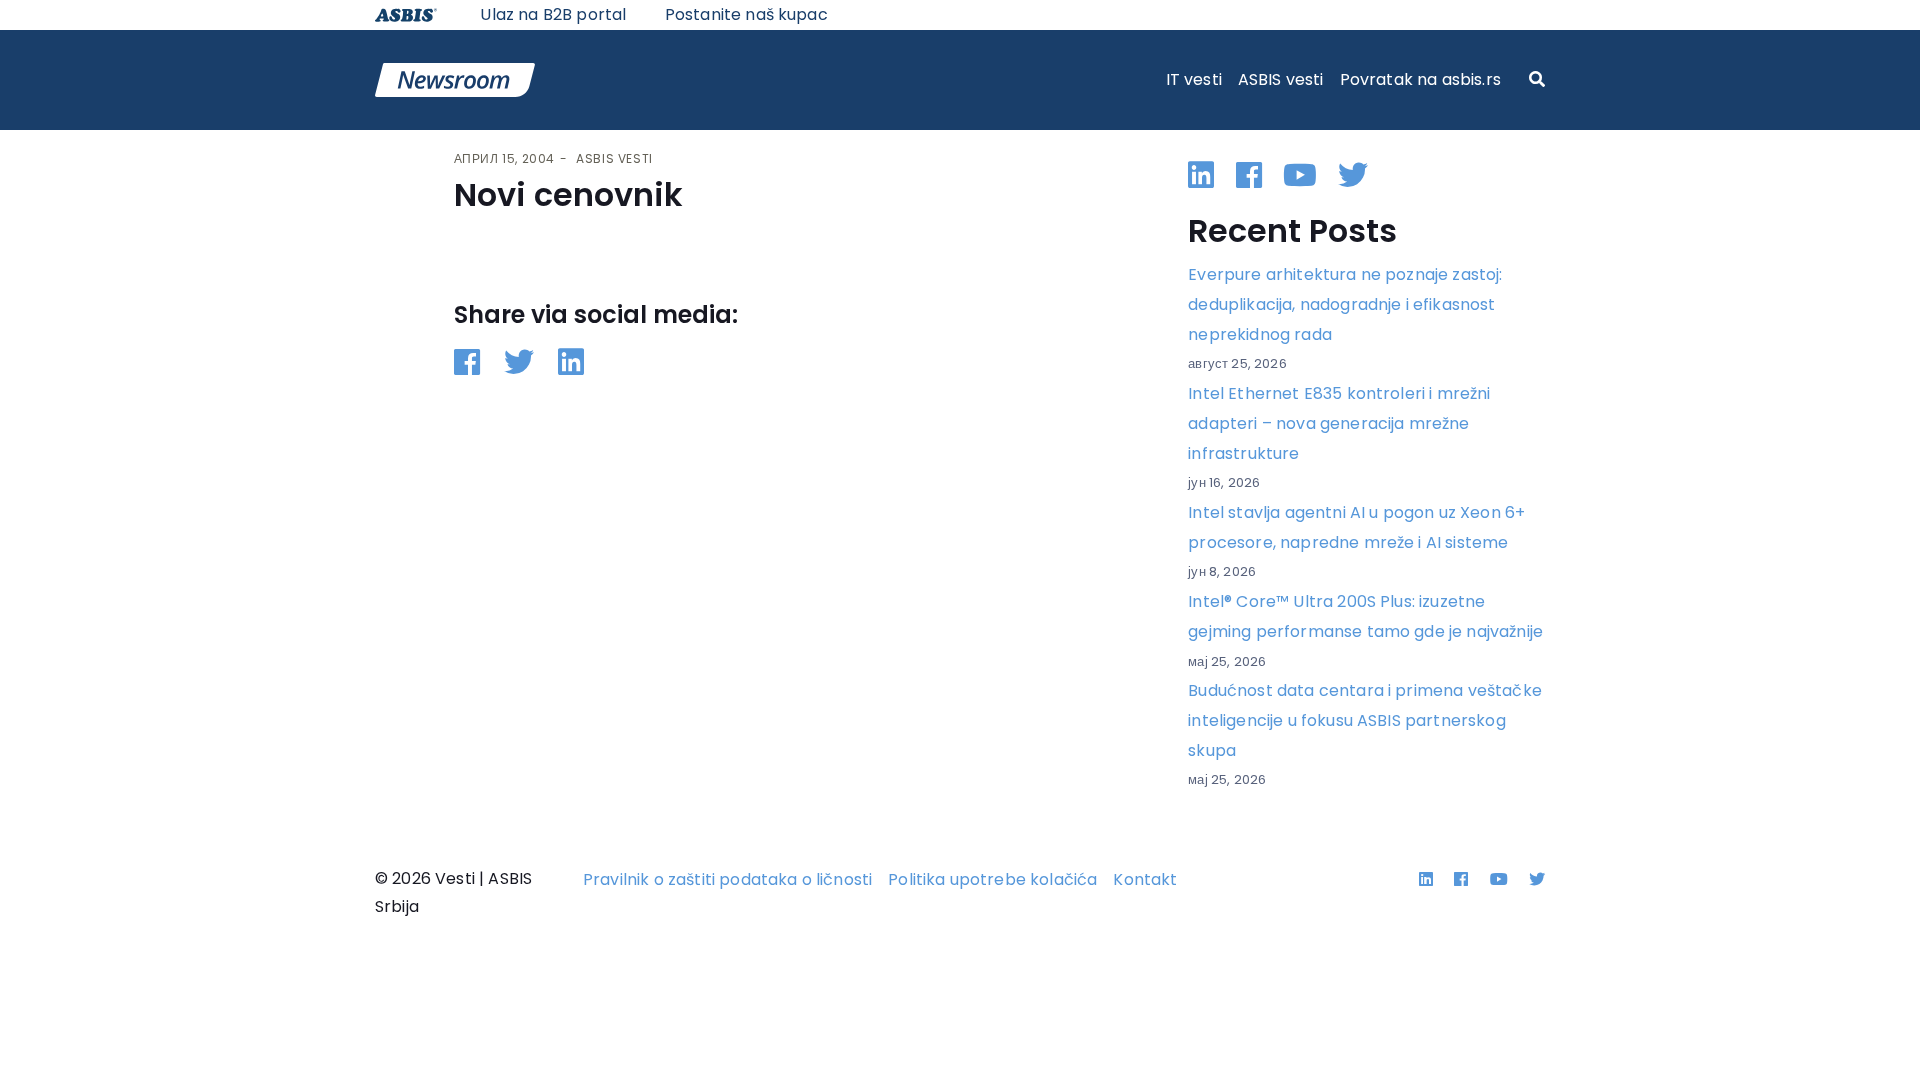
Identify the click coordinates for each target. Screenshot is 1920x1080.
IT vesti (1194, 79)
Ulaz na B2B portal (553, 14)
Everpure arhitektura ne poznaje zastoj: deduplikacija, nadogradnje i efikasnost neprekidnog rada (1345, 304)
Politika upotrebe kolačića (992, 879)
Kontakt (1145, 879)
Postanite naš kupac (746, 14)
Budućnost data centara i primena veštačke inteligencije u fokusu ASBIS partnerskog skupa (1365, 720)
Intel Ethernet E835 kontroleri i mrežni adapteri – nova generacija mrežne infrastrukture (1339, 423)
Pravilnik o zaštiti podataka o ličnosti (727, 879)
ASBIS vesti (1281, 79)
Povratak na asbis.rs (1420, 79)
